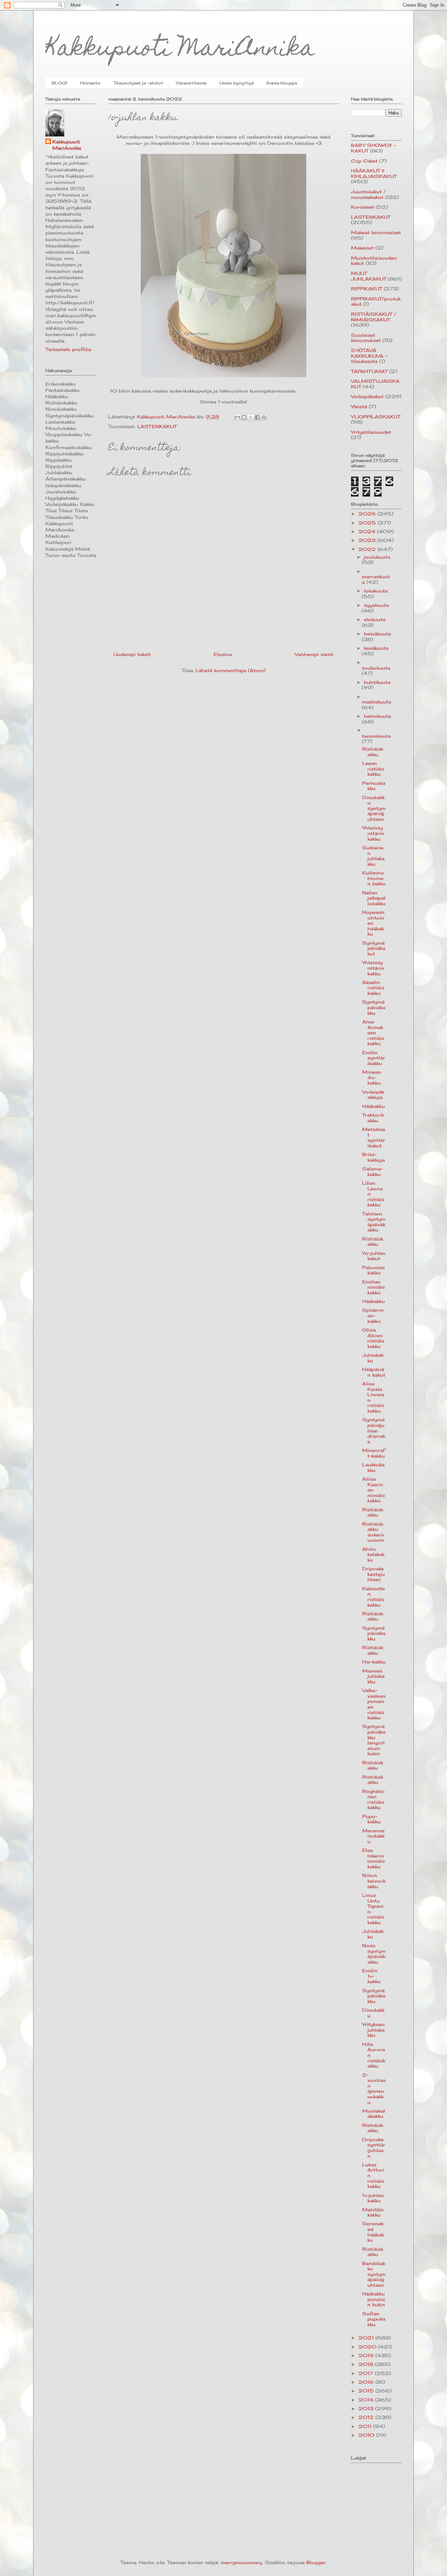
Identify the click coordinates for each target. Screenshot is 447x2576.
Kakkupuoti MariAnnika (180, 50)
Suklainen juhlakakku (373, 856)
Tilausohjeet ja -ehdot (138, 83)
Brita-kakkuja (373, 1157)
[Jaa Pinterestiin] (264, 417)
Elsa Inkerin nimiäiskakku (373, 1858)
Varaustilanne (191, 83)
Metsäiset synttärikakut (374, 1137)
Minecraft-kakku (373, 1453)
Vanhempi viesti (314, 654)
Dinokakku (373, 2013)
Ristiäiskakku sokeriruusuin (373, 1532)
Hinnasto (90, 83)
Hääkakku (373, 1106)
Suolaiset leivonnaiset (366, 338)
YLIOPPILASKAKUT (376, 417)
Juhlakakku (373, 1358)
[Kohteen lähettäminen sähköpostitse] (237, 417)
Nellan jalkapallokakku (374, 898)
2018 (367, 2364)
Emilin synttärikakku (374, 1058)
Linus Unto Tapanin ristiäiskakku (373, 1909)
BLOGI (59, 83)
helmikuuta (377, 716)
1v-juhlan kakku (373, 2198)
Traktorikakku (373, 1118)
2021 (367, 2338)
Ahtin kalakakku (373, 1554)
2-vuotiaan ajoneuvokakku (374, 2089)
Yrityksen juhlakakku (373, 2030)
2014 (367, 2400)
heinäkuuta (377, 634)
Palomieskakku (373, 1270)
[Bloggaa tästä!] (244, 417)
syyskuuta (376, 605)
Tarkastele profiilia (68, 349)
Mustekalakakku (374, 2114)
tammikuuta (376, 736)
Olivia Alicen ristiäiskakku (373, 1338)
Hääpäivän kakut (374, 1372)
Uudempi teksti (132, 654)
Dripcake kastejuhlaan (373, 1574)
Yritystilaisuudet (371, 432)
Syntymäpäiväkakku (374, 1007)
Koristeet (362, 207)
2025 (368, 523)
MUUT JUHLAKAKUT (369, 276)
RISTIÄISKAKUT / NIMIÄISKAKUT (373, 317)
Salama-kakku (372, 1171)
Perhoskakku (374, 786)
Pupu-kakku (371, 1819)
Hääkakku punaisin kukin (374, 2299)
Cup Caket (364, 161)
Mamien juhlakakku (373, 1676)
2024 (368, 531)
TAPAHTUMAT (369, 371)
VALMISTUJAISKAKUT (375, 384)
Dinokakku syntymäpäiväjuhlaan (374, 808)
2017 (367, 2373)
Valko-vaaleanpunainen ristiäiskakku (374, 1704)
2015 (367, 2391)
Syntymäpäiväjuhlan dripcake (374, 1430)
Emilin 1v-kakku (371, 1976)
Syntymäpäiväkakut (374, 948)
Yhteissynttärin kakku (373, 833)
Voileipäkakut (367, 396)
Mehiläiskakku (373, 2212)
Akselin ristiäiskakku (373, 988)
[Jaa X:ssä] (251, 417)
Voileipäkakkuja (373, 1095)
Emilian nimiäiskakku (373, 1287)
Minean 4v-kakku (372, 1077)
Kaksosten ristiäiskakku (373, 1597)
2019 (367, 2355)
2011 (366, 2426)
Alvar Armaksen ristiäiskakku (373, 1033)
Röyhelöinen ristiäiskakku (373, 1799)
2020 (368, 2347)
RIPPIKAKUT (367, 289)
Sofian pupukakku (374, 2319)
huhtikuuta (377, 682)
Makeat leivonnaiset (376, 232)
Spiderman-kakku (373, 1315)
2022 (368, 549)
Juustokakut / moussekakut (368, 194)
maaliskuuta (376, 702)
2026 (368, 514)
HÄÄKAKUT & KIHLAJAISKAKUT (374, 173)
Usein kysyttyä (236, 83)
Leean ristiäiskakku (373, 769)
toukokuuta (376, 668)
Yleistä (359, 407)
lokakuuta (376, 591)
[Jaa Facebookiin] (257, 417)
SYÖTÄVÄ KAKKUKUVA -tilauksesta (369, 356)
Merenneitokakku (373, 1836)
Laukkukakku (373, 1467)
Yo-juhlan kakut (374, 1256)
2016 (367, 2382)
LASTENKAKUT (157, 426)
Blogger (316, 2562)
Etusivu (223, 654)
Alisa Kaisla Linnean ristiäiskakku (373, 1397)
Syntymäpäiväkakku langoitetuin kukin (374, 1740)
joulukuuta (377, 557)
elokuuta (375, 619)
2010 (367, 2435)
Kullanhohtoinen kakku (374, 878)
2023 (368, 540)
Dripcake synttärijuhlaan (374, 2148)
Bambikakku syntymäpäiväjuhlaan (374, 2274)
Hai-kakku (374, 1662)
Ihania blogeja (282, 83)
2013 (367, 2409)
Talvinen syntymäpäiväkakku (374, 1222)
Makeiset (362, 248)
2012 (367, 2417)
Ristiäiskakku (373, 752)
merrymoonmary (241, 2562)
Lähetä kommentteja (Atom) (230, 670)
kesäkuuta (376, 648)
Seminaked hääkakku (373, 2232)
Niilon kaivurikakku (374, 1881)
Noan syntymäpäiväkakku (374, 1954)
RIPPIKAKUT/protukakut (376, 301)
